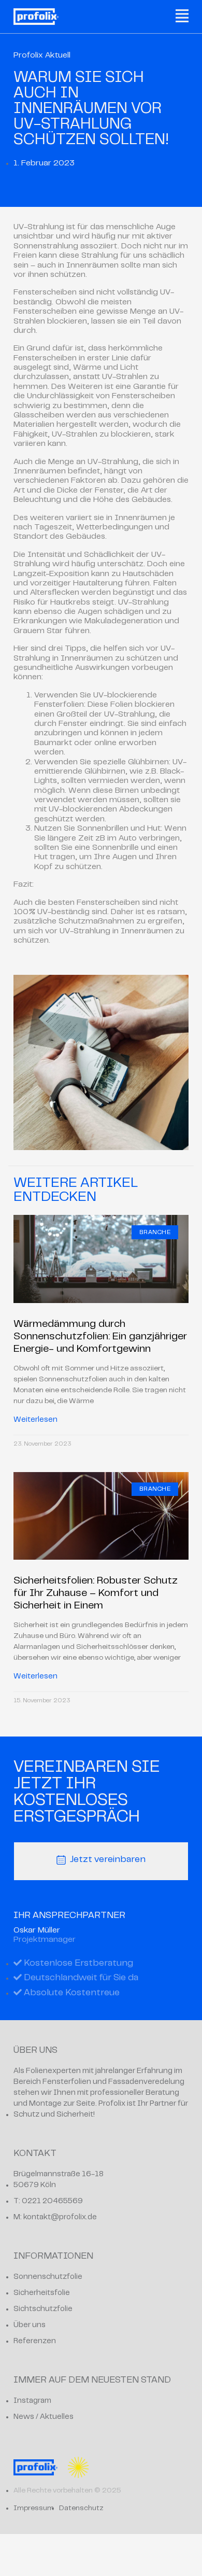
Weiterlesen (35, 1420)
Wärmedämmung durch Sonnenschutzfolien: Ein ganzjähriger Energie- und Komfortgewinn (100, 1337)
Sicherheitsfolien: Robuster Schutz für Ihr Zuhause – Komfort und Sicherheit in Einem (96, 1594)
